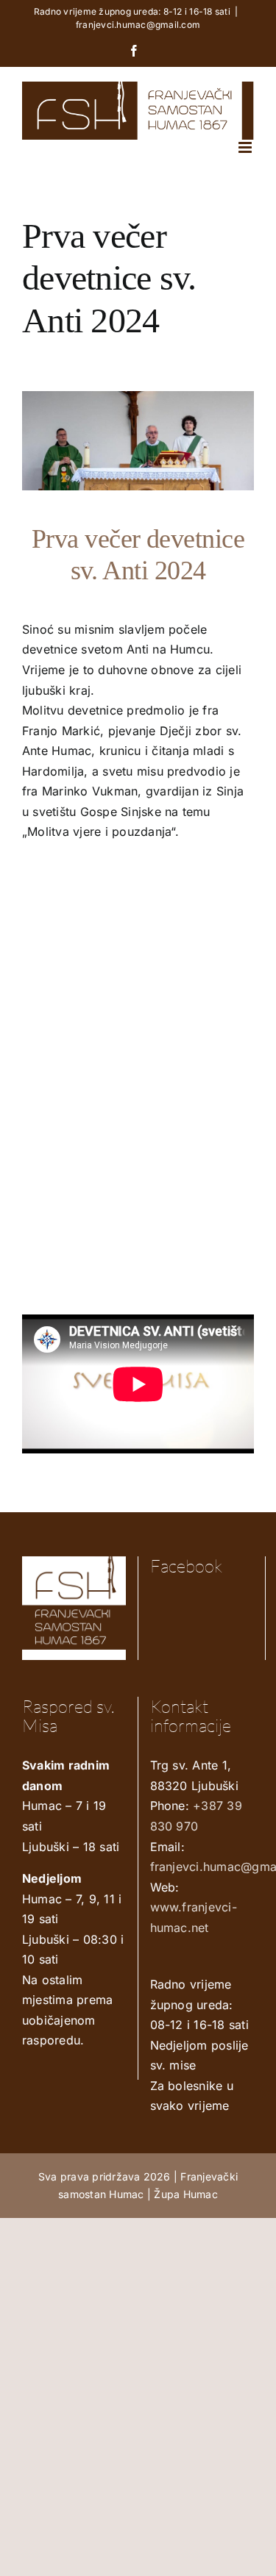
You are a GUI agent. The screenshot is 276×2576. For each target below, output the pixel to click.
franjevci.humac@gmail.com (138, 25)
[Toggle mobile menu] (246, 147)
